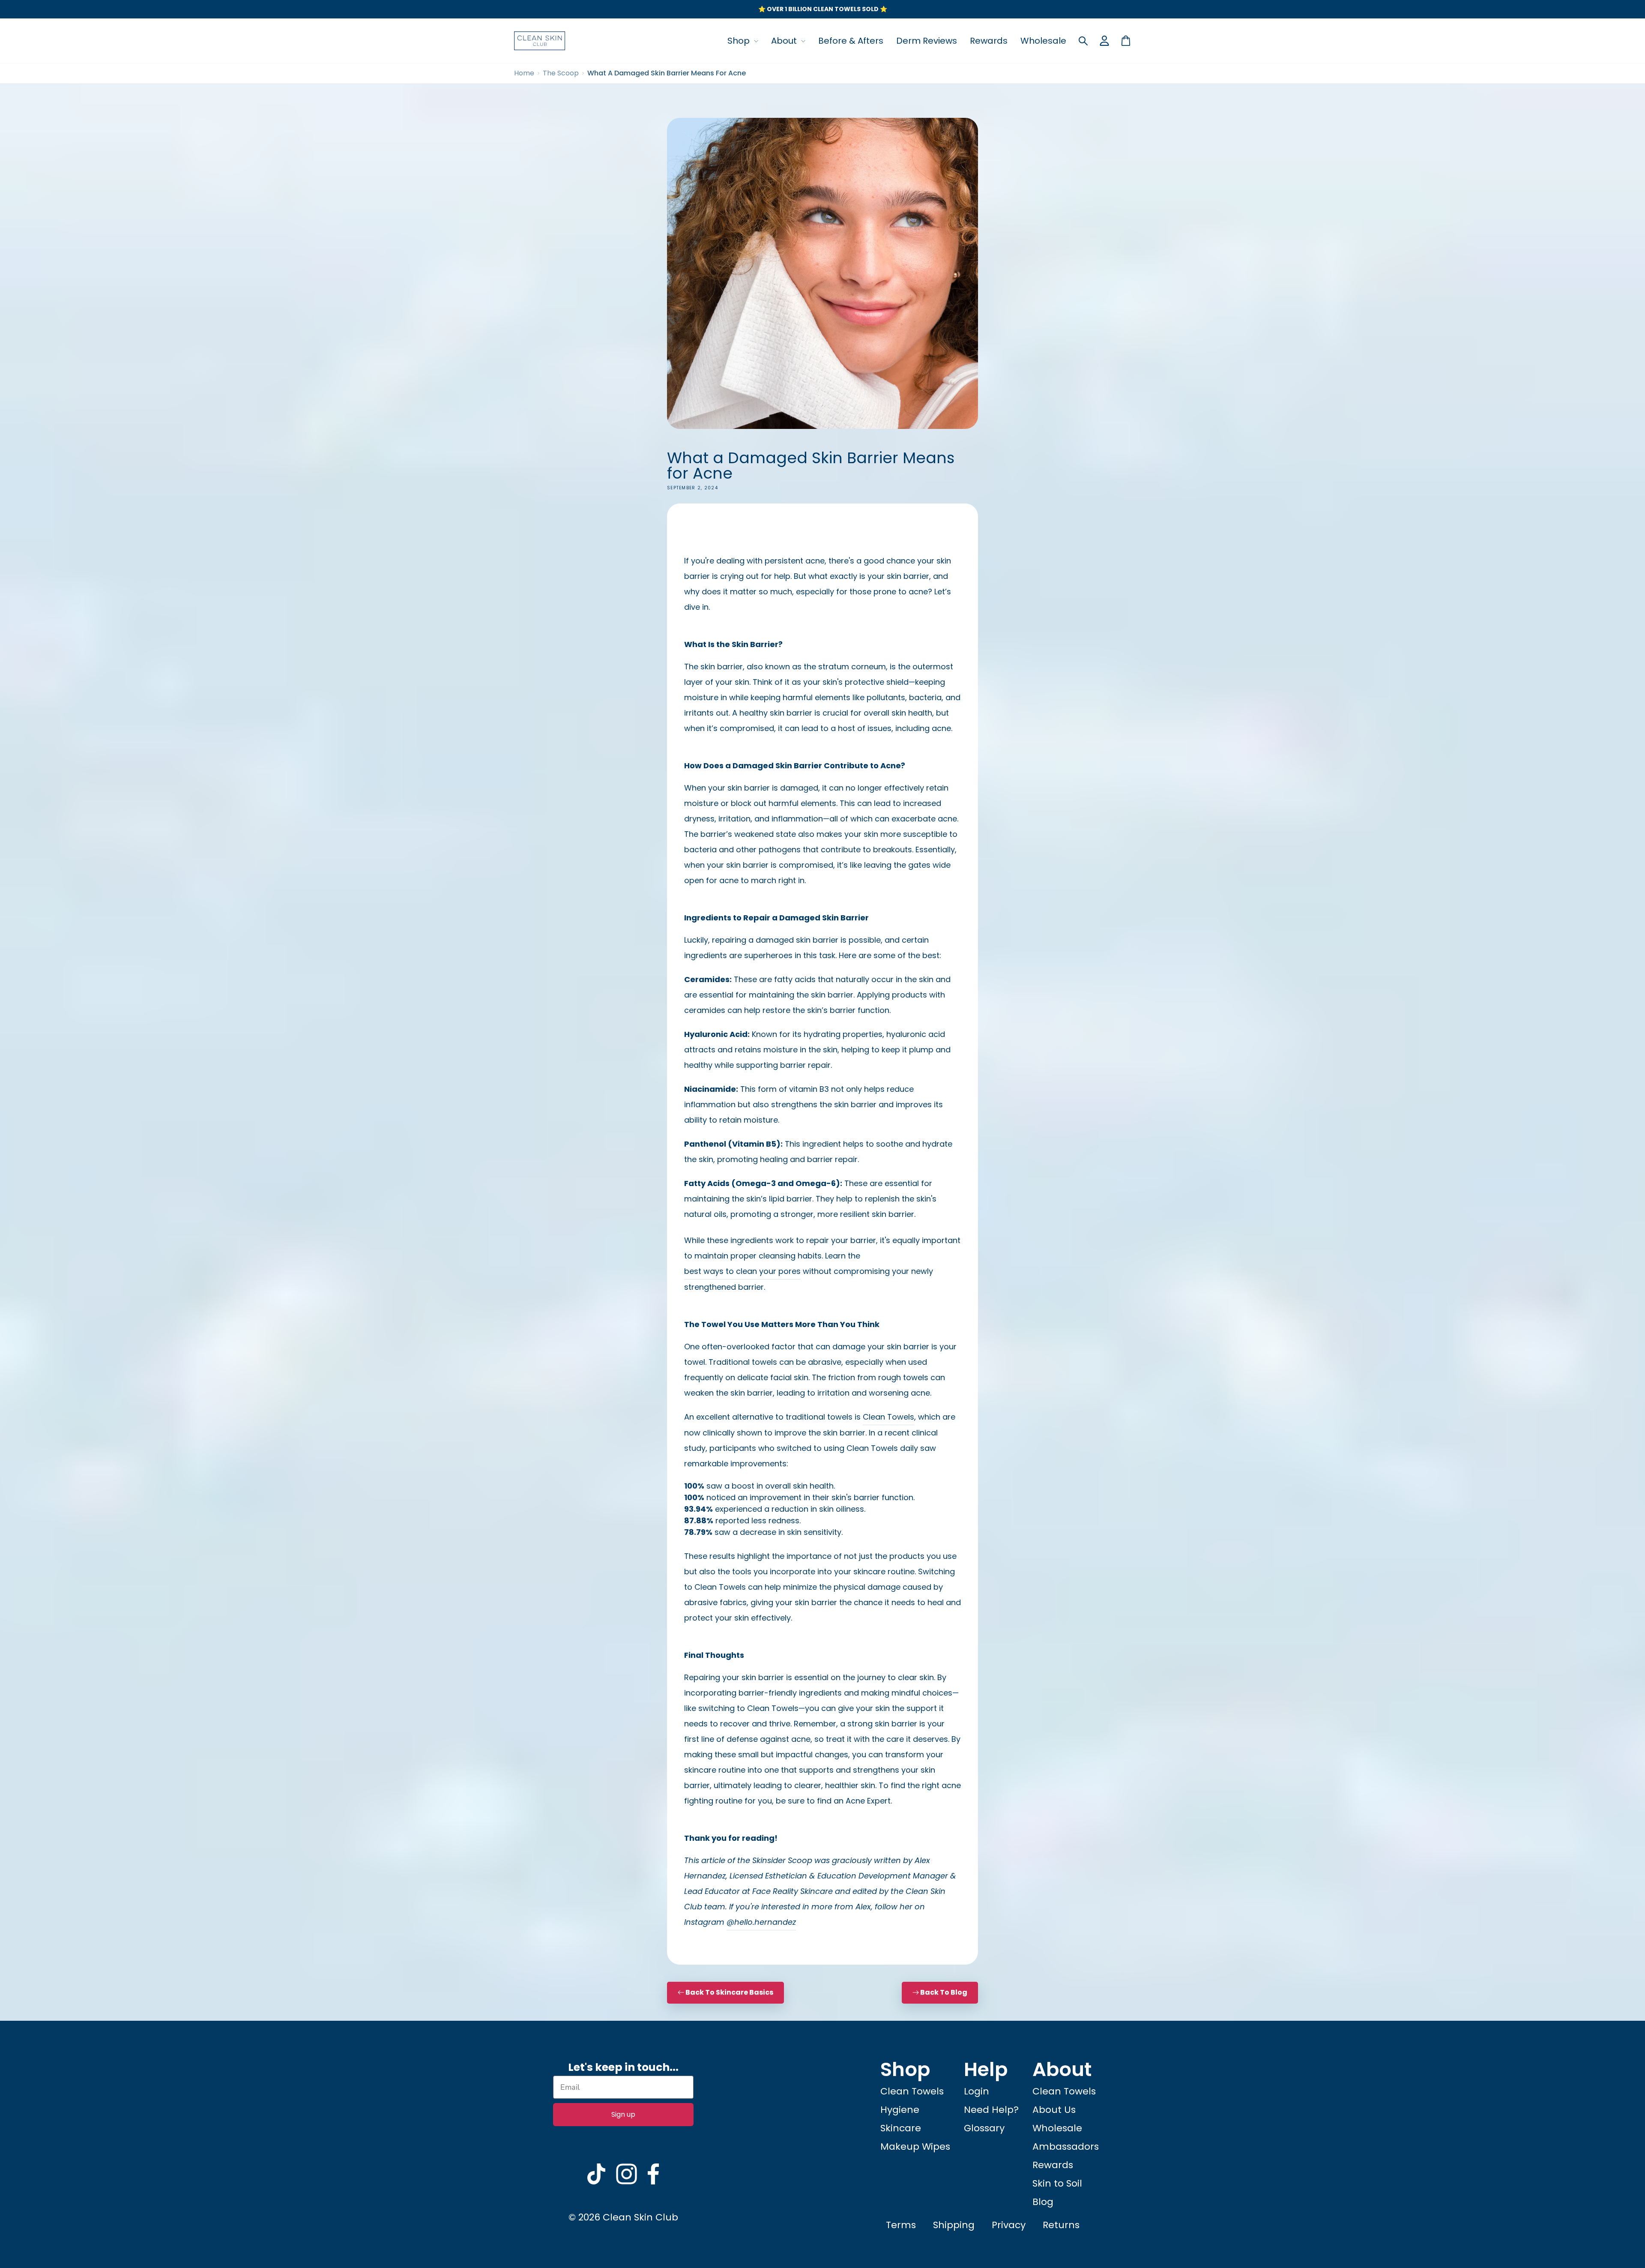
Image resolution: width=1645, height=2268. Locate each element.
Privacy (1009, 2225)
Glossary (984, 2128)
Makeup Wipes (915, 2147)
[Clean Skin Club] (540, 41)
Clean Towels (888, 1417)
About (785, 41)
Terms (901, 2225)
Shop (740, 41)
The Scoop (561, 73)
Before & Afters (851, 41)
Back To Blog (944, 1992)
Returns (1061, 2225)
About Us (1054, 2110)
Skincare (901, 2128)
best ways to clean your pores (742, 1271)
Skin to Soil (1057, 2183)
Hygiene (900, 2110)
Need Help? (991, 2110)
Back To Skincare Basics (729, 1992)
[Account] (1104, 41)
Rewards (989, 41)
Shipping (954, 2225)
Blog (1043, 2202)
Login (977, 2091)
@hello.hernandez (761, 1922)
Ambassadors (1066, 2147)
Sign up (623, 2114)
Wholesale (1043, 41)
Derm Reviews (927, 41)
